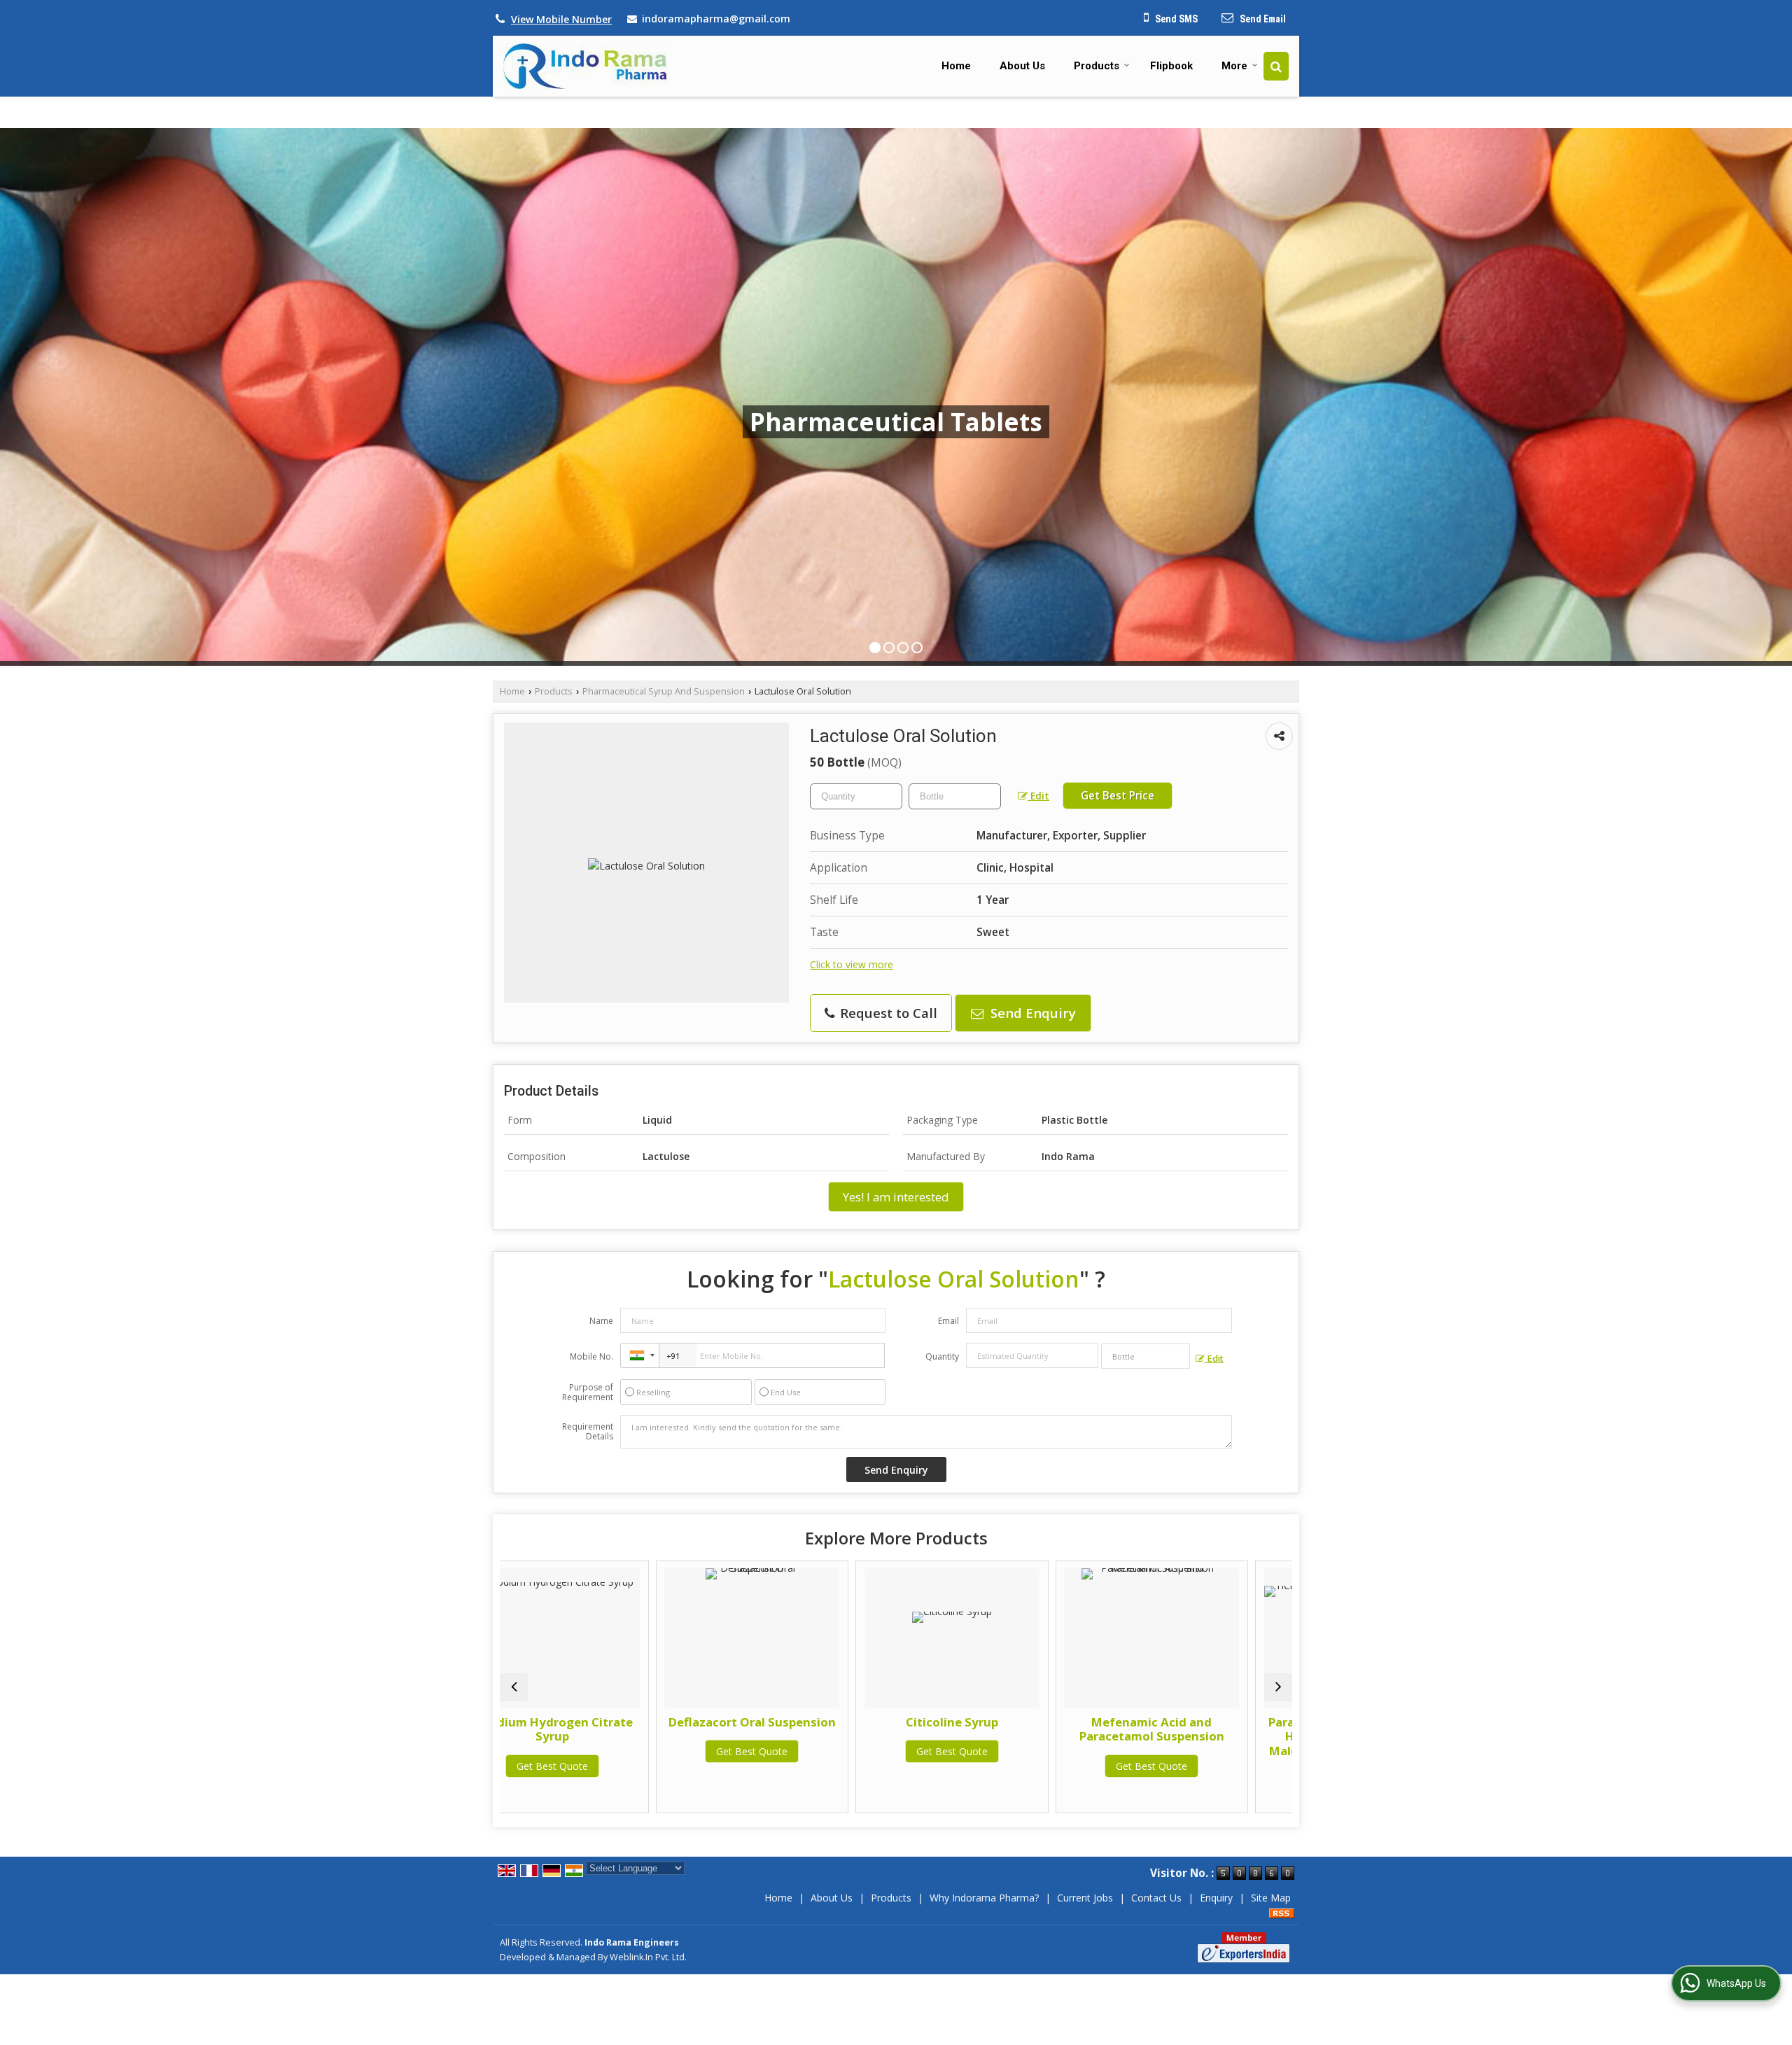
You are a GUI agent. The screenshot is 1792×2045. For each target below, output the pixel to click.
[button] (561, 19)
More (1234, 66)
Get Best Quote (612, 1751)
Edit (1038, 796)
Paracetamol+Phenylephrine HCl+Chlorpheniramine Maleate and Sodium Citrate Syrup (1012, 1743)
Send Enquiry (1031, 1013)
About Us (1022, 66)
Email (948, 1321)
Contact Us (1156, 1898)
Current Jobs (1085, 1898)
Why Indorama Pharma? (984, 1898)
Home (956, 66)
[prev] (514, 1687)
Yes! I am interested (896, 1197)
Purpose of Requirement (588, 1393)
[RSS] (1282, 1912)
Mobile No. (591, 1356)
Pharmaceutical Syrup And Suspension (664, 691)
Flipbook (1171, 66)
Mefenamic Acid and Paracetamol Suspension (812, 1729)
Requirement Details (588, 1432)
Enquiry (1216, 1898)
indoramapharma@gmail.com (716, 19)
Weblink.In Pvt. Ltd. (648, 1957)
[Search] (1276, 66)
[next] (1278, 1687)
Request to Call (887, 1013)
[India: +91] (640, 1355)
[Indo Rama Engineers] (585, 66)
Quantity (942, 1356)
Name (601, 1321)
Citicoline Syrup (612, 1722)
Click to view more (852, 964)
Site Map (1271, 1898)
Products (1097, 66)
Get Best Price (1118, 796)
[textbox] (955, 796)
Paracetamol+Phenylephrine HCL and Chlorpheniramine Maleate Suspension (1211, 1736)
